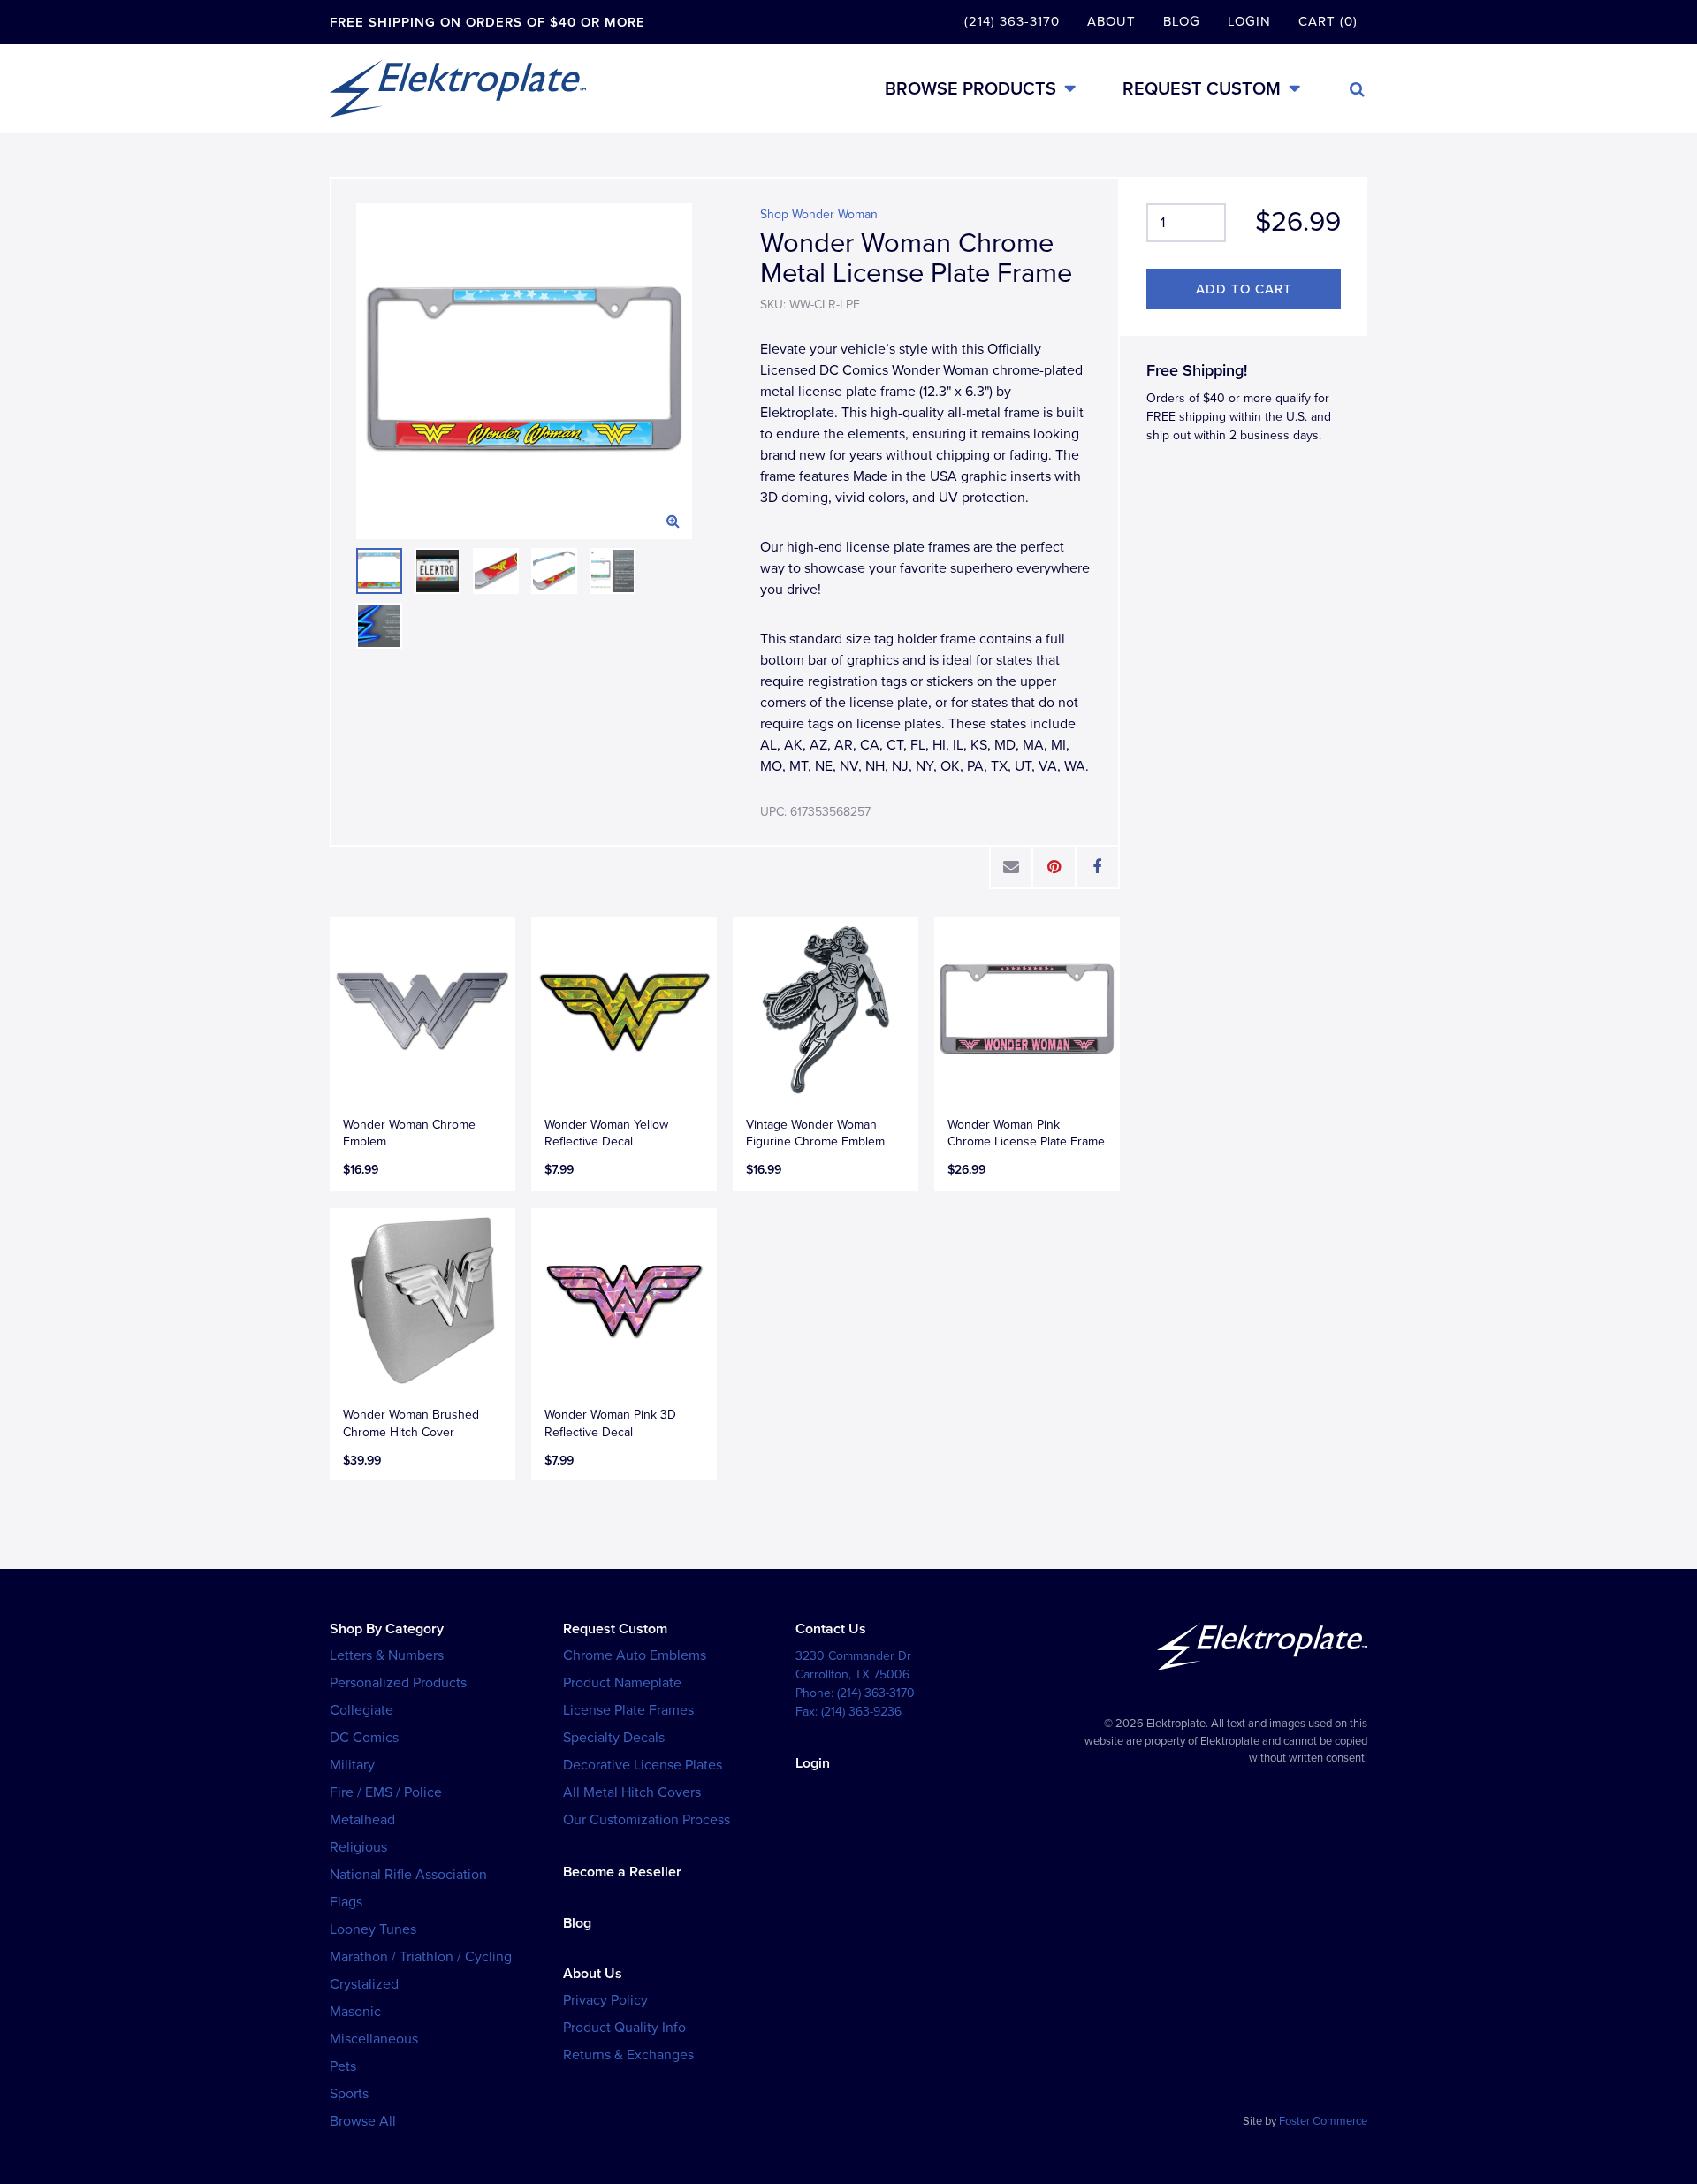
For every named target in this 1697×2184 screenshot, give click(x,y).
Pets (343, 2066)
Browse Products (970, 89)
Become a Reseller (622, 1872)
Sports (349, 2094)
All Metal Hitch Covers (632, 1792)
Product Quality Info (624, 2028)
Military (352, 1765)
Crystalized (364, 1984)
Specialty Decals (614, 1738)
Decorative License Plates (643, 1765)
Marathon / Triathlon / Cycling (421, 1957)
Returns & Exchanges (628, 2055)
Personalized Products (398, 1683)
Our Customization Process (647, 1820)
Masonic (355, 2012)
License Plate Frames (628, 1710)
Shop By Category (387, 1629)
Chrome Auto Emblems (635, 1655)
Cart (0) (1328, 21)
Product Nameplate (622, 1683)
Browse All (363, 2121)
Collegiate (361, 1710)
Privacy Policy (605, 2000)
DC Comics (364, 1738)
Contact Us (831, 1629)
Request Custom (1202, 89)
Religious (358, 1847)
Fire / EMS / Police (386, 1792)
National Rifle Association (408, 1875)
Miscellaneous (374, 2039)
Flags (346, 1902)
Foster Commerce (1323, 2121)
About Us (593, 1974)
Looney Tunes (373, 1929)
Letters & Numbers (387, 1655)
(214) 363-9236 (861, 1712)
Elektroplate (458, 88)
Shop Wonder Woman (819, 214)
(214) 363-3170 (1012, 21)
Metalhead (362, 1820)
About (1111, 21)
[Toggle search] (1357, 89)
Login (1249, 21)
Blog (1182, 21)
